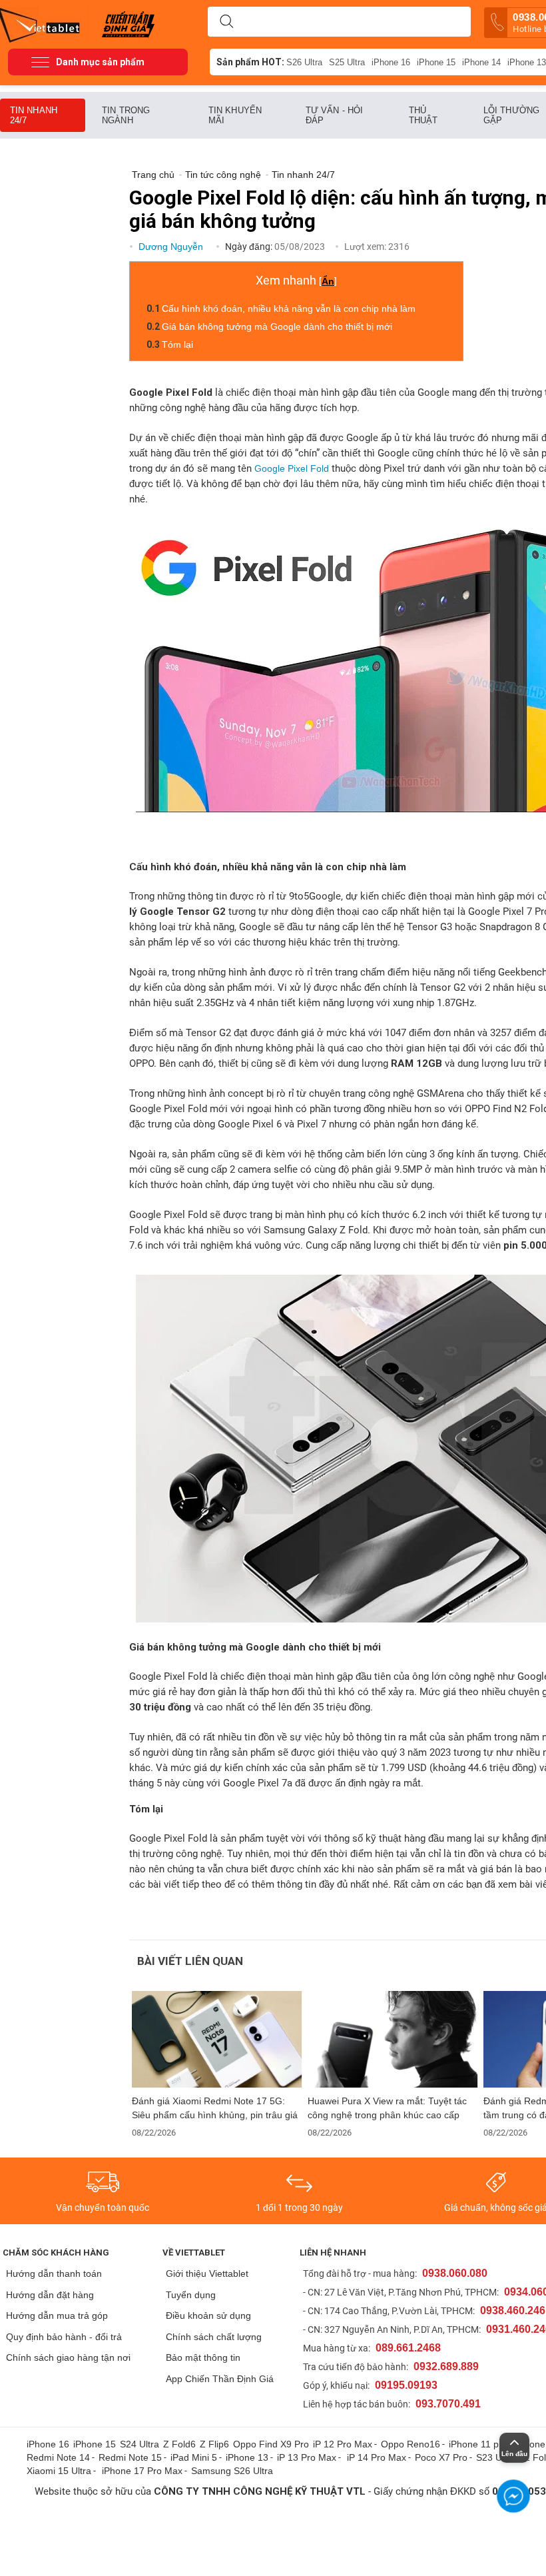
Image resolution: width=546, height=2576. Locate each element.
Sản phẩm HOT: (250, 62)
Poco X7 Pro (441, 2457)
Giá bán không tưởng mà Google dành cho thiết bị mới (277, 326)
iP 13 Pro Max (307, 2457)
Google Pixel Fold (292, 468)
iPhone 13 (247, 2457)
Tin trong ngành (126, 115)
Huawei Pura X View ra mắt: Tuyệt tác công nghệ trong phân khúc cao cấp (387, 2108)
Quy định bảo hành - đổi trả (64, 2337)
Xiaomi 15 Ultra (59, 2471)
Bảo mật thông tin (203, 2357)
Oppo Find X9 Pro (271, 2444)
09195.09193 (406, 2385)
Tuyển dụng (191, 2295)
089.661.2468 (408, 2348)
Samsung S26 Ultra (232, 2471)
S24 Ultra (139, 2444)
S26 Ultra (304, 62)
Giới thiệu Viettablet (207, 2273)
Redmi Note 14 (58, 2457)
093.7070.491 (448, 2404)
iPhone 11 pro (478, 2444)
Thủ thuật (423, 115)
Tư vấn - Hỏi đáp (334, 115)
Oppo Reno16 (410, 2444)
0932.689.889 (446, 2366)
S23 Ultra (496, 2457)
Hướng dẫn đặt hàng (50, 2295)
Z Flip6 (214, 2444)
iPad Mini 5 (194, 2457)
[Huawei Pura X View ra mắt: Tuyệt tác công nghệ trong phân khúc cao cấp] (393, 2039)
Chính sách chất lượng (214, 2337)
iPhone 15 (436, 62)
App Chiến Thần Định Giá (220, 2379)
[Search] (226, 22)
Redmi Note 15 (130, 2457)
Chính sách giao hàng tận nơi (68, 2357)
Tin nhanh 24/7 (34, 115)
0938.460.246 (513, 2310)
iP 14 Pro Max (377, 2457)
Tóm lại (177, 344)
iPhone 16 (391, 62)
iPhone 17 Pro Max (142, 2471)
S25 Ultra (347, 62)
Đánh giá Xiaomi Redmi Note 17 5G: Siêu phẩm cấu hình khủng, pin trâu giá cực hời (215, 2108)
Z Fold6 (179, 2444)
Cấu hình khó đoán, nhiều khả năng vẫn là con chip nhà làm (289, 309)
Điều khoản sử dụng (208, 2315)
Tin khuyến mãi (235, 115)
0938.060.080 (455, 2273)
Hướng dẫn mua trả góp (57, 2315)
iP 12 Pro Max (343, 2444)
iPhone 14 (481, 62)
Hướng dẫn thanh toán (54, 2273)
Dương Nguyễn (172, 247)
